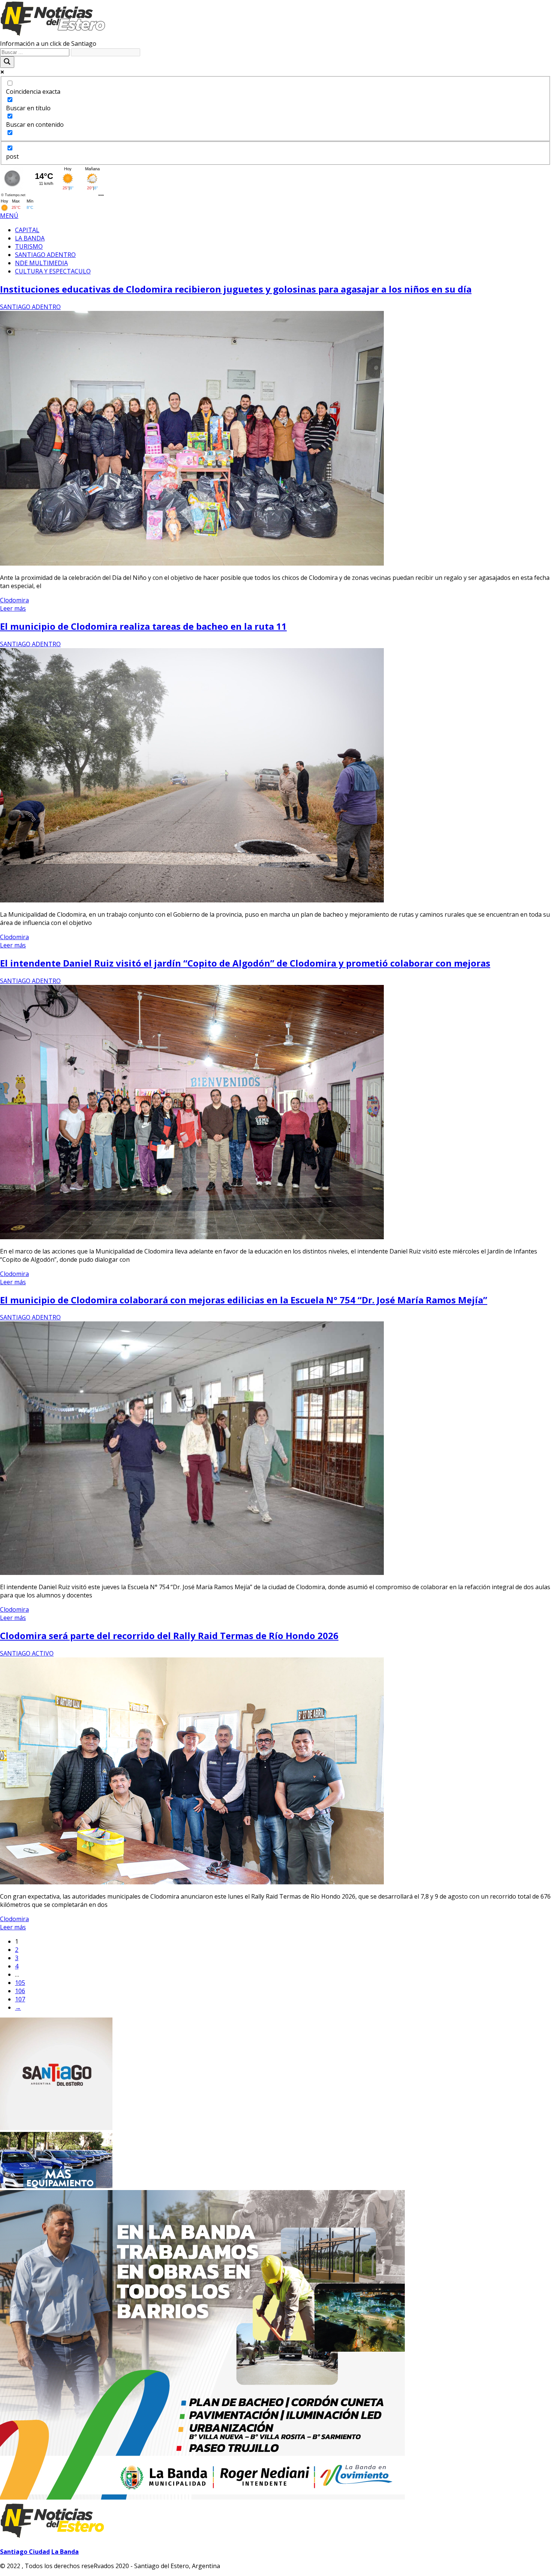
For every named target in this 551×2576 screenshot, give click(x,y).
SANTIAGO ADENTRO (30, 307)
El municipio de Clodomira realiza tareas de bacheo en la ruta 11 (143, 626)
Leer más (13, 608)
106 (20, 1991)
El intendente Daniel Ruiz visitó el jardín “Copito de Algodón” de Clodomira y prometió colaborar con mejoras (245, 963)
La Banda (65, 2552)
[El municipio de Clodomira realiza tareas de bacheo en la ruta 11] (192, 900)
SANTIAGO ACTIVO (27, 1653)
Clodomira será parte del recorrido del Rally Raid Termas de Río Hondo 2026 (169, 1636)
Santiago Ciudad (25, 2552)
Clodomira (14, 600)
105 (20, 1983)
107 (20, 1999)
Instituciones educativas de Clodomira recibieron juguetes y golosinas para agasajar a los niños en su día (236, 289)
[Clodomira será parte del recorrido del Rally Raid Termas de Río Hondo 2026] (192, 1882)
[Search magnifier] (7, 62)
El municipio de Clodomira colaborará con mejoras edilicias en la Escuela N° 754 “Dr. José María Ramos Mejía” (244, 1300)
